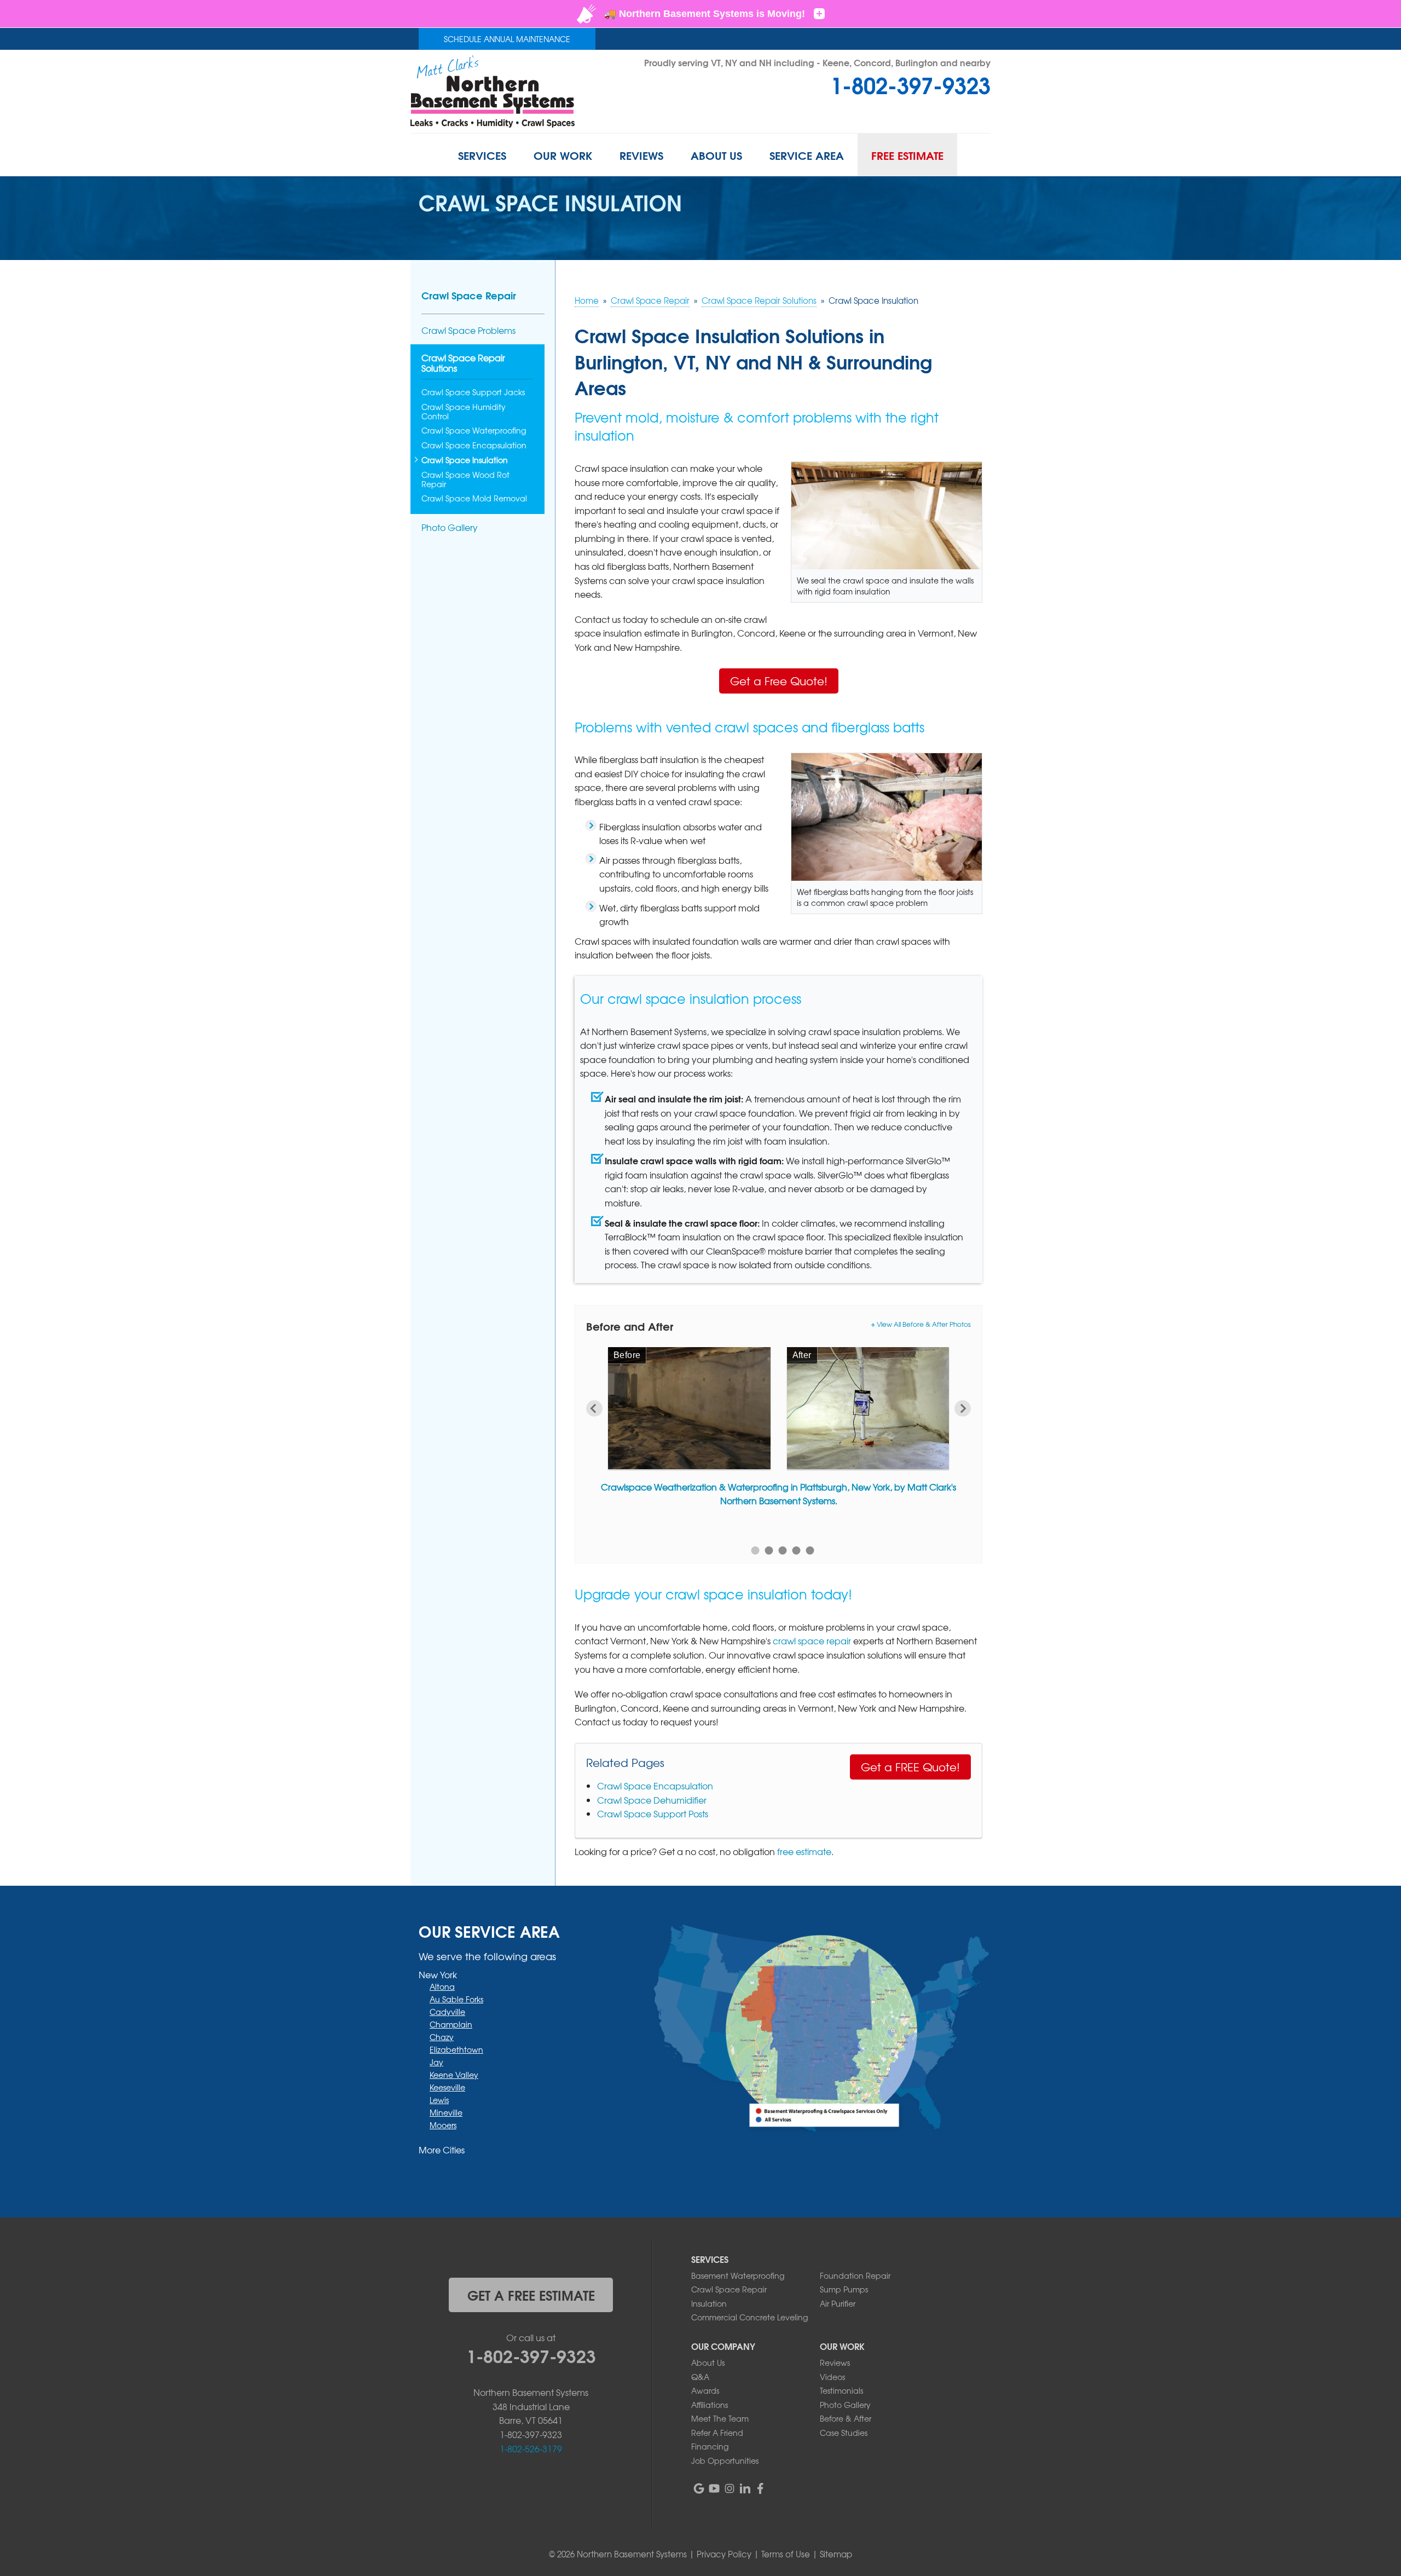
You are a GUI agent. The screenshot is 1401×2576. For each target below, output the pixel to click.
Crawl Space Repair (469, 295)
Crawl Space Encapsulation (655, 1786)
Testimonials (841, 2390)
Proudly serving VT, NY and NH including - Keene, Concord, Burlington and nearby (817, 62)
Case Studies (844, 2433)
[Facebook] (760, 2488)
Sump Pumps (844, 2289)
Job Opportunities (725, 2461)
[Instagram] (730, 2488)
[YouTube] (714, 2488)
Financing (710, 2446)
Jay (436, 2062)
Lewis (439, 2100)
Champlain (451, 2024)
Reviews (835, 2363)
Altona (442, 1986)
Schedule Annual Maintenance (507, 39)
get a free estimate (531, 2295)
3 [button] (783, 1550)
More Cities (442, 2150)
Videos (832, 2377)
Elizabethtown (456, 2049)
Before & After (846, 2418)
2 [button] (769, 1550)
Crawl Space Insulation (465, 460)
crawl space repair (812, 1641)
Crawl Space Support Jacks (473, 392)
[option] (778, 1430)
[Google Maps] (699, 2488)
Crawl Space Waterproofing (474, 431)
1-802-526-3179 (531, 2448)
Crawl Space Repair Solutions (463, 363)
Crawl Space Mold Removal (474, 498)
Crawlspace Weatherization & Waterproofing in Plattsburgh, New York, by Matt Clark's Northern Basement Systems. (778, 1494)
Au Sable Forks (456, 1999)
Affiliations (710, 2405)
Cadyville (447, 2012)
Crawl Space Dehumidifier (652, 1800)
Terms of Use (786, 2554)
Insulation (709, 2303)
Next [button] (963, 1408)
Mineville (446, 2112)
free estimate (804, 1851)
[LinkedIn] (745, 2488)
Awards (705, 2390)
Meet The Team (720, 2418)
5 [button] (810, 1550)
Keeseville (447, 2087)
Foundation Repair (855, 2275)
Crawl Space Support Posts (653, 1813)
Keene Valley (454, 2075)
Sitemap (836, 2554)
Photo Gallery (450, 527)
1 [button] (756, 1550)
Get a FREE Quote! (910, 1767)
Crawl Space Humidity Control (464, 412)
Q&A (700, 2377)
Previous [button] (594, 1408)
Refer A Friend (717, 2433)
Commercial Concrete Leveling (749, 2317)
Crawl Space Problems (468, 330)
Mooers (443, 2125)
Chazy (442, 2037)
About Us (708, 2363)
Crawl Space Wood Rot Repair (465, 480)
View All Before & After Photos (924, 1324)
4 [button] (797, 1550)
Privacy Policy (724, 2554)
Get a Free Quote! (779, 681)
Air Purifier (838, 2303)
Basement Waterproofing (738, 2275)
